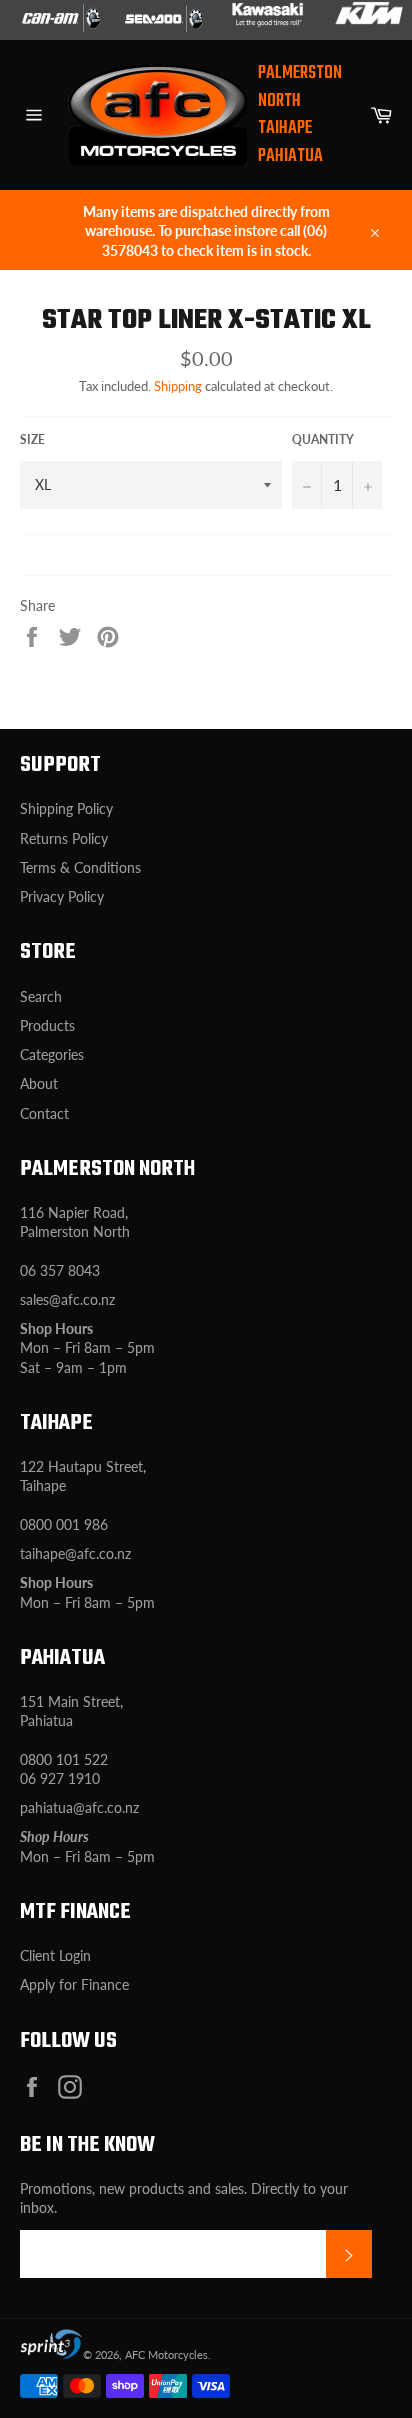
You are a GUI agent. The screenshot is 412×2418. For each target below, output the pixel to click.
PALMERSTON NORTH (300, 87)
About (39, 1083)
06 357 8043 (60, 1270)
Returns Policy (64, 838)
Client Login (55, 1955)
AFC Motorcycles (166, 2354)
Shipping (178, 386)
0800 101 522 (64, 1759)
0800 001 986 (64, 1524)
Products (47, 1025)
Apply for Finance (74, 1984)
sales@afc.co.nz (67, 1299)
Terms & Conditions (80, 867)
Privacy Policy (62, 896)
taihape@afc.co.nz (75, 1553)
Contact (44, 1113)
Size (32, 439)
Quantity (323, 439)
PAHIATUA (290, 156)
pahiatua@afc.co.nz (79, 1807)
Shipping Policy (66, 808)
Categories (52, 1054)
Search (41, 996)
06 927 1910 (60, 1778)
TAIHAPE (285, 128)
